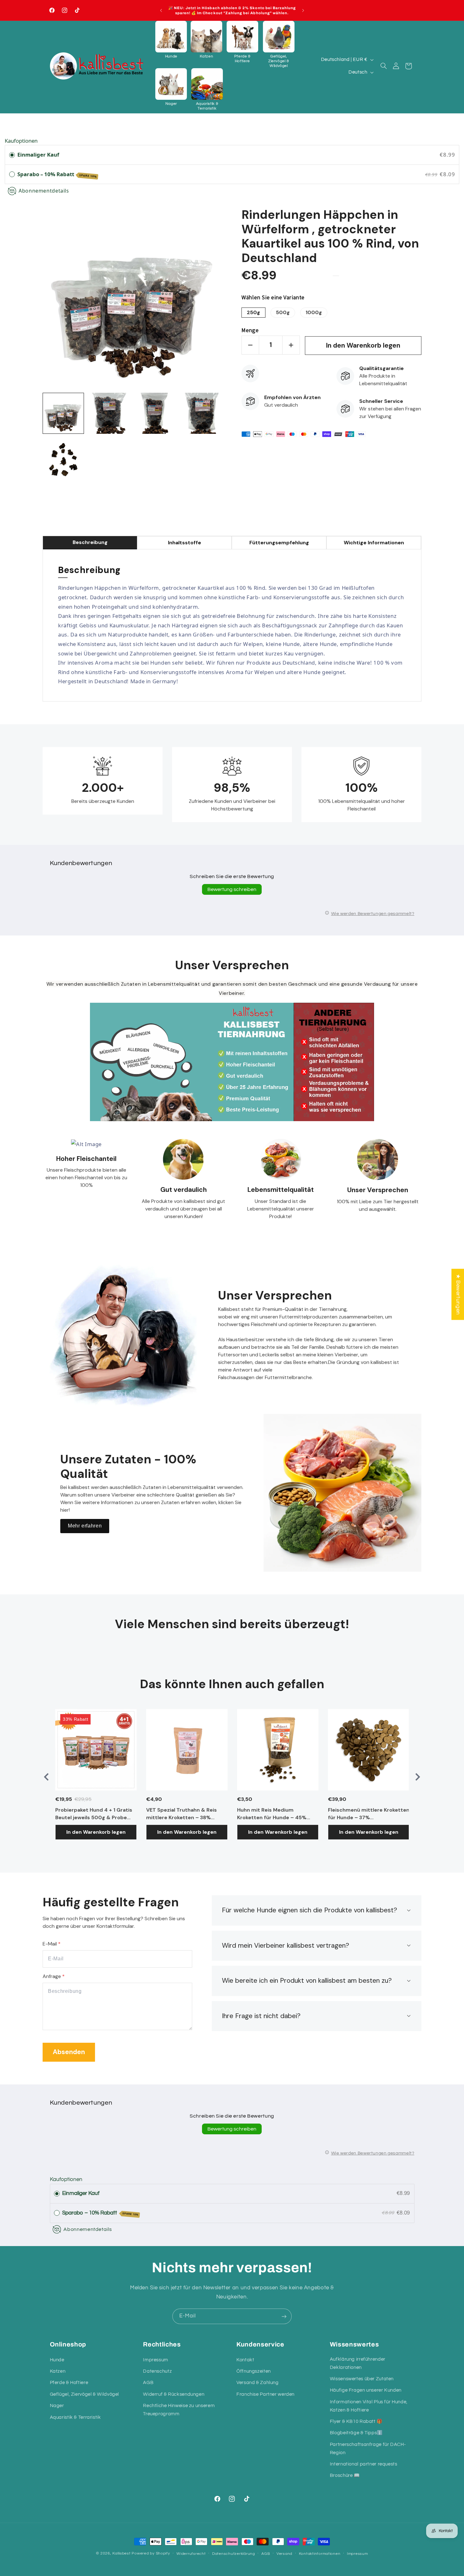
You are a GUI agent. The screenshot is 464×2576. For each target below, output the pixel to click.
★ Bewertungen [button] (458, 1294)
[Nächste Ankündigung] (303, 10)
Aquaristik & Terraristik (75, 2417)
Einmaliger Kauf (38, 155)
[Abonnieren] (284, 2316)
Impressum (156, 2360)
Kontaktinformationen (320, 2554)
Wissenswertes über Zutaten (362, 2379)
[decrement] (250, 345)
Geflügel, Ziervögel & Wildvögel (85, 2394)
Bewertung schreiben (232, 889)
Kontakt (245, 2360)
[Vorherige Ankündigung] (161, 10)
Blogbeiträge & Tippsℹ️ (356, 2433)
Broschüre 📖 (345, 2476)
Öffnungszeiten (254, 2371)
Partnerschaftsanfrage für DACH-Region (368, 2449)
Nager (57, 2406)
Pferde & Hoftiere (69, 2383)
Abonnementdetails (44, 191)
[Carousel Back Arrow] (46, 1777)
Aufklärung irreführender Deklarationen (358, 2363)
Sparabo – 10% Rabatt (57, 174)
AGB (148, 2383)
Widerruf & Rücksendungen (174, 2394)
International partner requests (364, 2464)
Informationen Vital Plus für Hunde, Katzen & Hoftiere (369, 2406)
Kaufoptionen (21, 141)
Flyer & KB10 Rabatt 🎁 (356, 2421)
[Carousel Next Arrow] (418, 1777)
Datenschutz (157, 2371)
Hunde (57, 2360)
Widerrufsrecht (191, 2554)
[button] (171, 40)
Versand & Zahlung (258, 2383)
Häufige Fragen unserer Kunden (366, 2391)
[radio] (12, 155)
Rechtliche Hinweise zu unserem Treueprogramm (179, 2410)
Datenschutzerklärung (234, 2554)
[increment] (291, 345)
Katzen (58, 2371)
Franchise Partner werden (265, 2394)
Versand (284, 2554)
